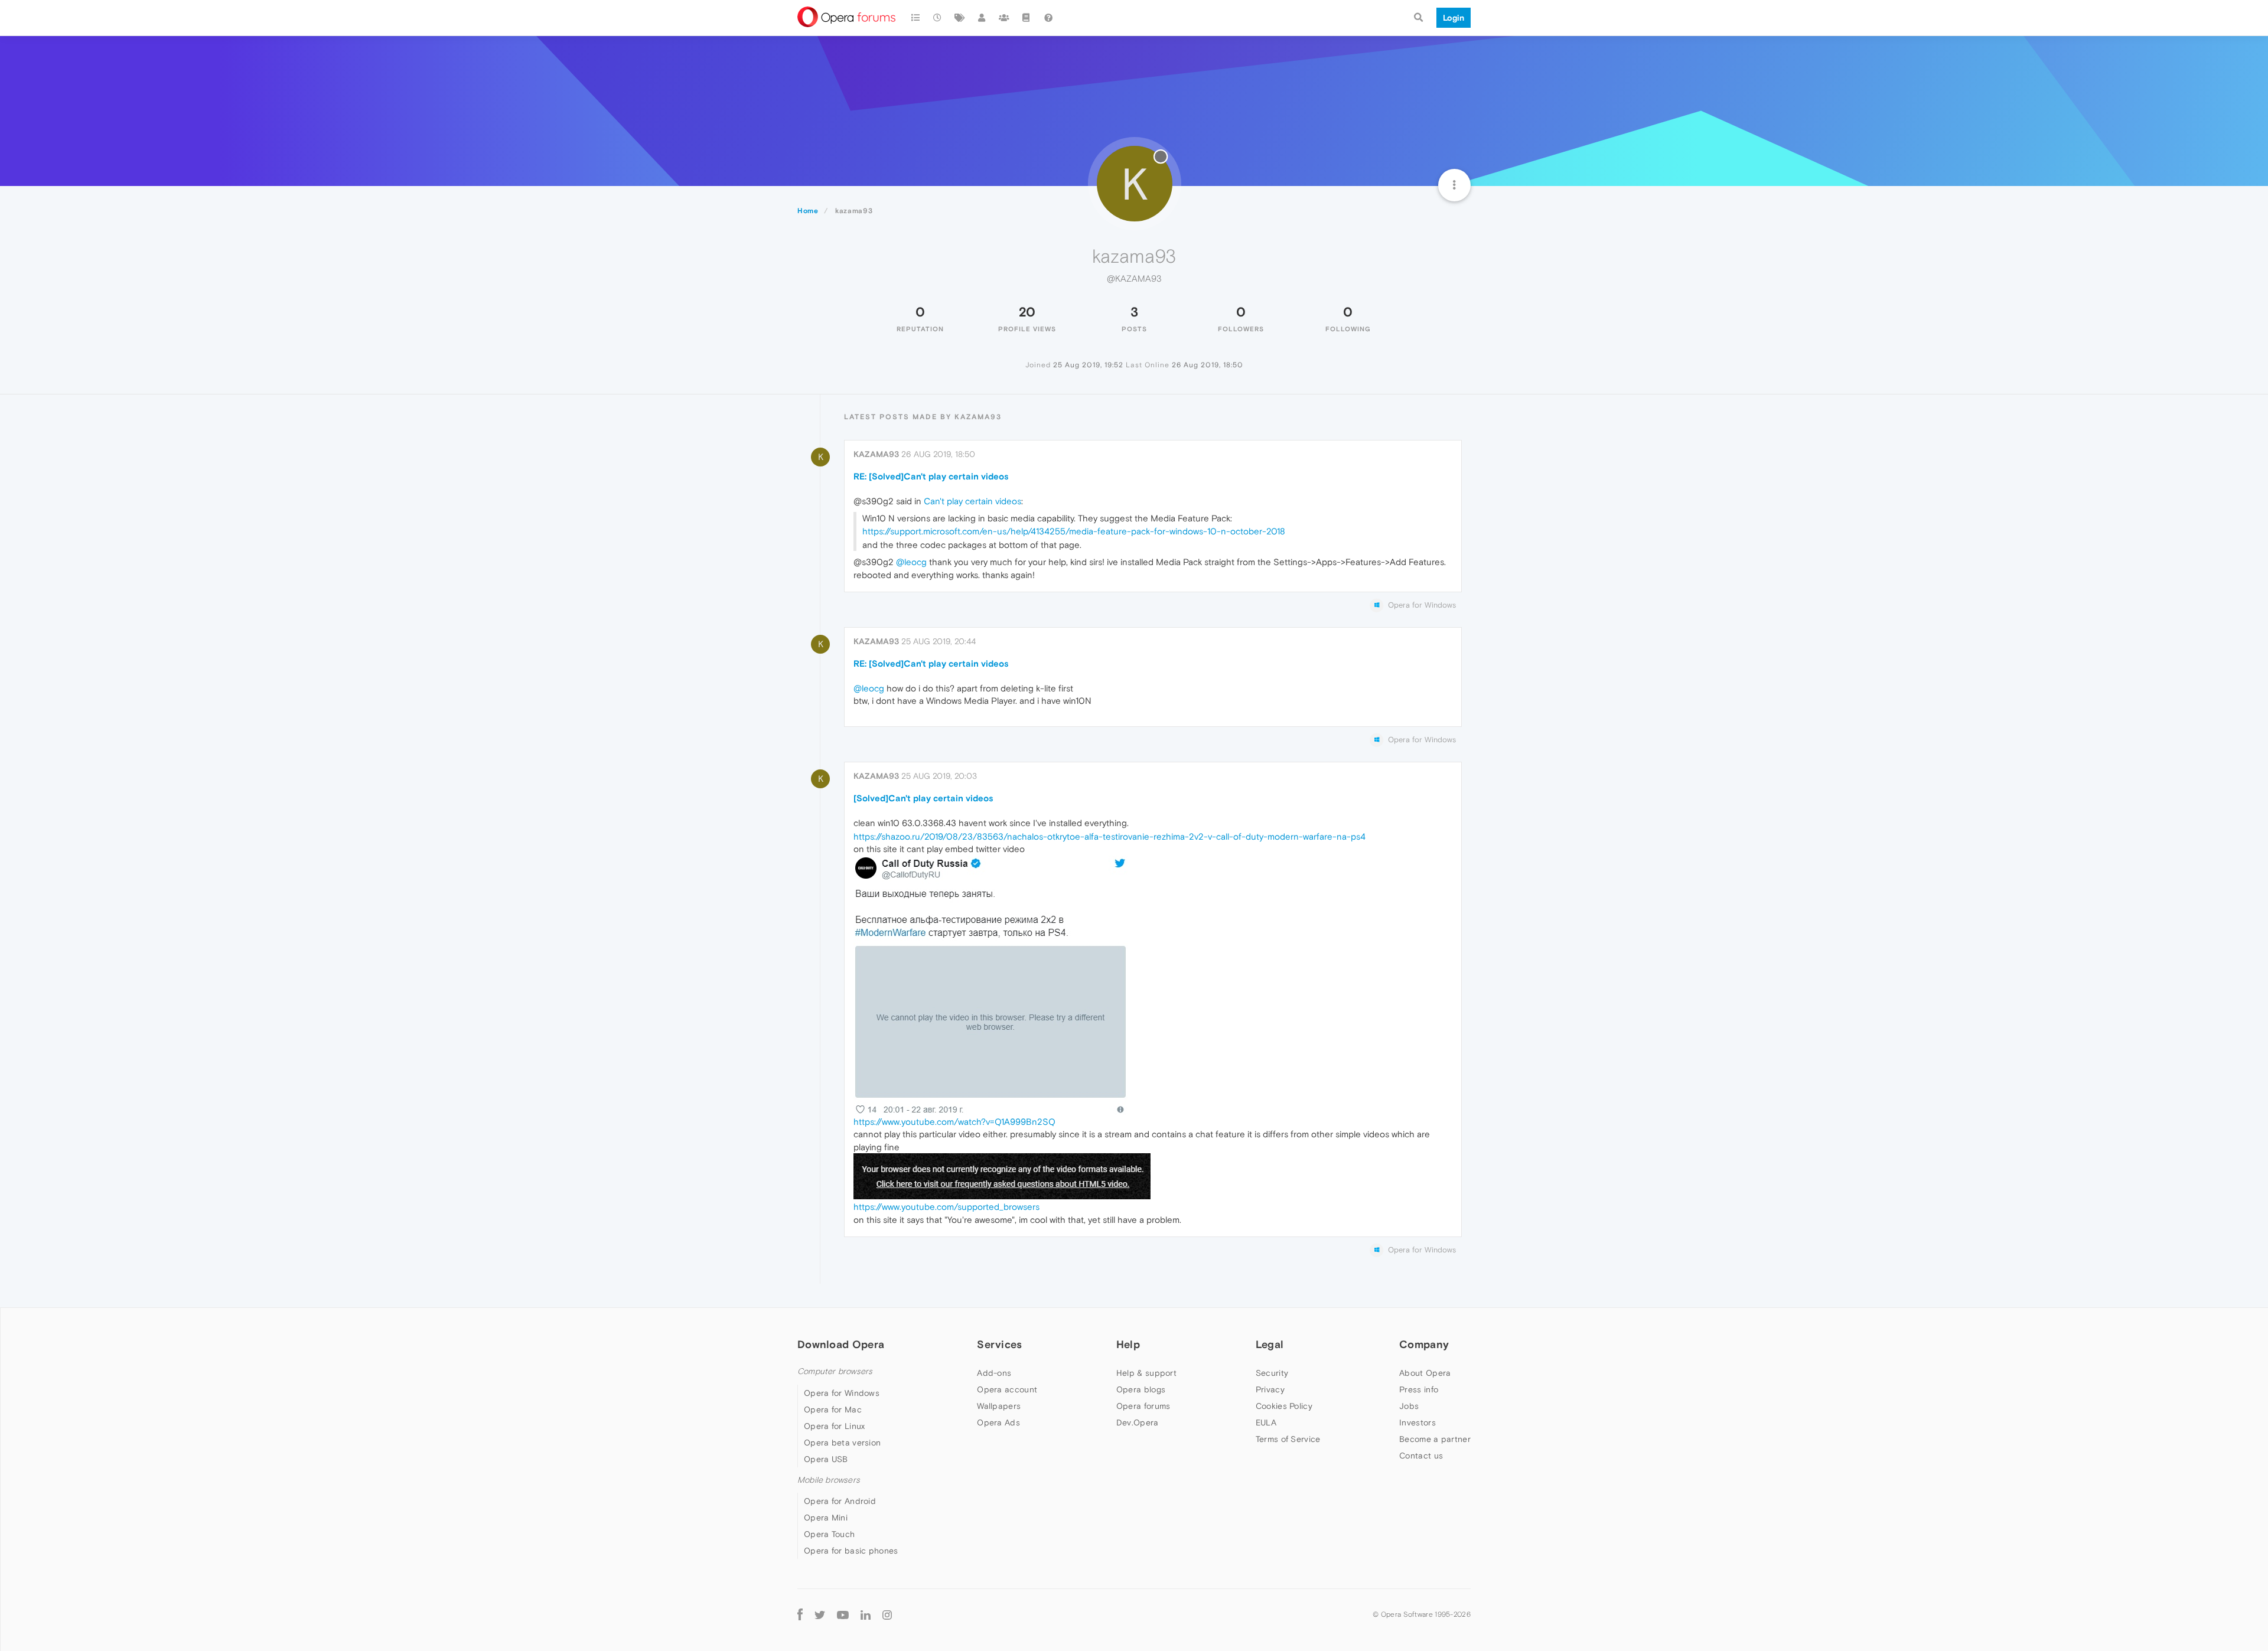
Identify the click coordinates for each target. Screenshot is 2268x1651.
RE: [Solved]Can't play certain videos (931, 476)
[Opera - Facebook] (800, 1614)
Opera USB (826, 1459)
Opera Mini (826, 1518)
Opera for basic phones (851, 1551)
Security (1272, 1373)
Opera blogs (1141, 1389)
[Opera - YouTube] (843, 1614)
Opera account (1007, 1389)
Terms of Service (1288, 1439)
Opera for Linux (835, 1426)
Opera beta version (842, 1443)
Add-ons (994, 1373)
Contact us (1421, 1456)
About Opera (1425, 1373)
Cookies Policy (1284, 1406)
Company (1424, 1344)
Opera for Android (840, 1501)
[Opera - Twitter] (820, 1614)
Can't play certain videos (972, 501)
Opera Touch (829, 1534)
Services (999, 1344)
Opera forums (1143, 1406)
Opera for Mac (833, 1409)
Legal (1270, 1344)
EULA (1266, 1422)
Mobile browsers (829, 1480)
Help (1128, 1344)
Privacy (1270, 1389)
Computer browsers (835, 1371)
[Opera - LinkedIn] (866, 1614)
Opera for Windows (842, 1393)
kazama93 (876, 454)
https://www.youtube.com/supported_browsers (946, 1207)
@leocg (911, 562)
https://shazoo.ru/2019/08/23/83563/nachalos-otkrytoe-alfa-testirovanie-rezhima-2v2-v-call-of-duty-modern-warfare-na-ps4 (1109, 836)
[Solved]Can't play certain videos (923, 798)
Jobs (1409, 1406)
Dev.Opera (1138, 1422)
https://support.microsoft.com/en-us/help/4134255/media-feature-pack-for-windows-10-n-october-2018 (1074, 531)
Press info (1419, 1389)
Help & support (1146, 1373)
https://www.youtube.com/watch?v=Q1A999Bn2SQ (954, 1122)
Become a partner (1435, 1439)
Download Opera (841, 1344)
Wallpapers (999, 1406)
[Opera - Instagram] (887, 1614)
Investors (1417, 1422)
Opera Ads (998, 1422)
